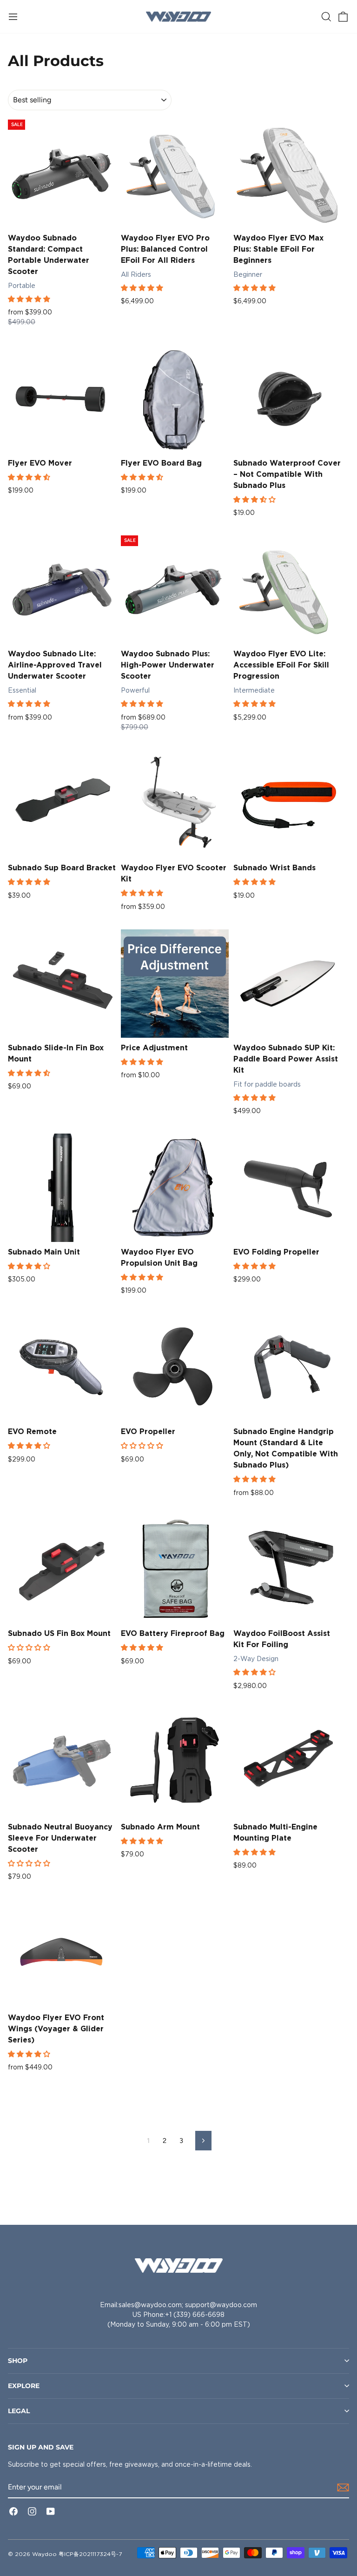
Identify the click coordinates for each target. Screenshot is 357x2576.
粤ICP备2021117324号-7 (90, 2554)
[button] (30, 299)
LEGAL (19, 2411)
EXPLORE (24, 2386)
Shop (18, 2361)
